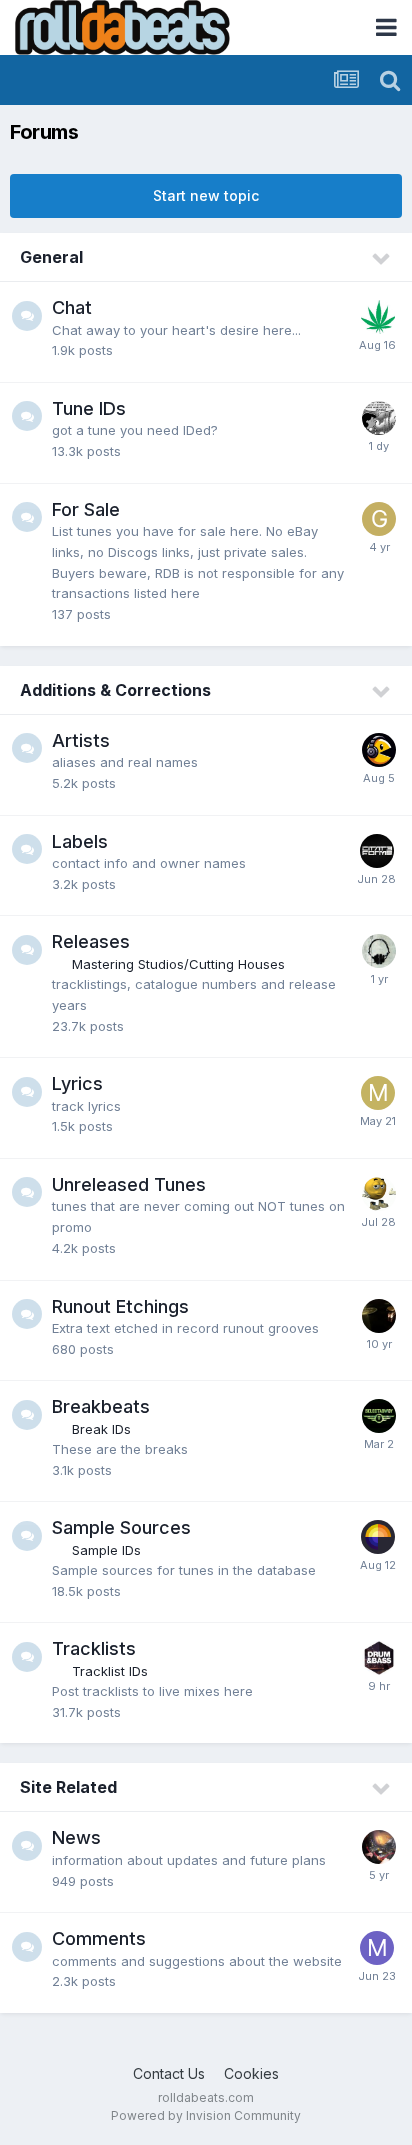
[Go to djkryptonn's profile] (379, 1316)
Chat (72, 307)
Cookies (251, 2073)
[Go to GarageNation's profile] (379, 519)
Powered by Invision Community (206, 2115)
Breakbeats (101, 1406)
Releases (91, 941)
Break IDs (101, 1429)
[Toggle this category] (382, 259)
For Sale (86, 509)
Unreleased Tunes (129, 1184)
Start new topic (206, 195)
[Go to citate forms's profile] (377, 851)
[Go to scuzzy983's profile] (379, 1658)
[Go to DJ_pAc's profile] (379, 750)
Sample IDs (106, 1550)
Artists (81, 740)
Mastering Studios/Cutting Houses (178, 964)
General (51, 257)
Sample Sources (121, 1527)
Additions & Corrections (115, 690)
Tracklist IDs (110, 1671)
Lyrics (77, 1083)
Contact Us (169, 2073)
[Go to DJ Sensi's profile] (378, 317)
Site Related (68, 1787)
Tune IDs (89, 408)
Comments (99, 1938)
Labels (80, 841)
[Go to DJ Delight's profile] (379, 418)
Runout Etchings (120, 1306)
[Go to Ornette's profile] (379, 951)
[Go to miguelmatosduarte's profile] (378, 1093)
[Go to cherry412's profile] (379, 1194)
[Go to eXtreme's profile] (379, 1847)
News (76, 1837)
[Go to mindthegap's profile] (377, 1948)
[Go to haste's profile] (378, 1537)
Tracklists (94, 1648)
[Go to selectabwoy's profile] (379, 1416)
